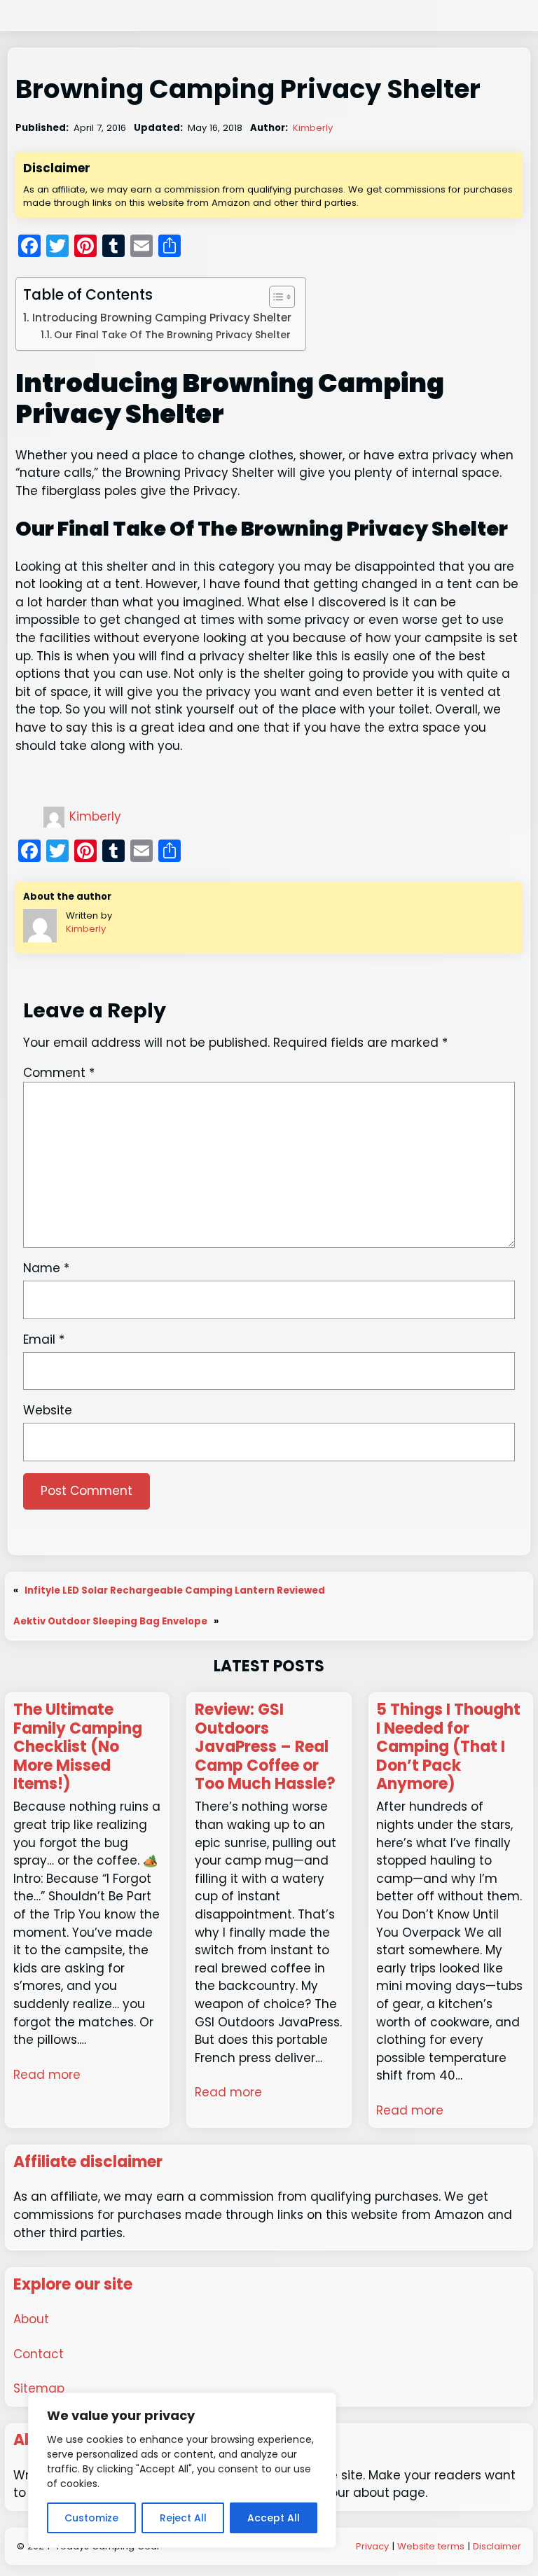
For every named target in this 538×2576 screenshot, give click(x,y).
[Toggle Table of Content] (275, 297)
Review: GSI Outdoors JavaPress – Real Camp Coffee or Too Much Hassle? (265, 1747)
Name (46, 1268)
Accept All (274, 2518)
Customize (91, 2518)
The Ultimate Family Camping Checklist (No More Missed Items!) (78, 1747)
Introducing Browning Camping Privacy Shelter (161, 318)
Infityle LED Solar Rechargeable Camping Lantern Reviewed (175, 1590)
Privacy (372, 2546)
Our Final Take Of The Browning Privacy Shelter (172, 335)
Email (44, 1339)
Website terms (431, 2546)
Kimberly (313, 128)
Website (48, 1410)
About (31, 2319)
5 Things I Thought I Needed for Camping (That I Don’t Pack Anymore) (448, 1747)
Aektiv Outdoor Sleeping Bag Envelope (110, 1621)
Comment (59, 1073)
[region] (182, 2470)
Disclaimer (497, 2546)
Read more (47, 2075)
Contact (39, 2354)
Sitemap (39, 2388)
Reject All (183, 2518)
